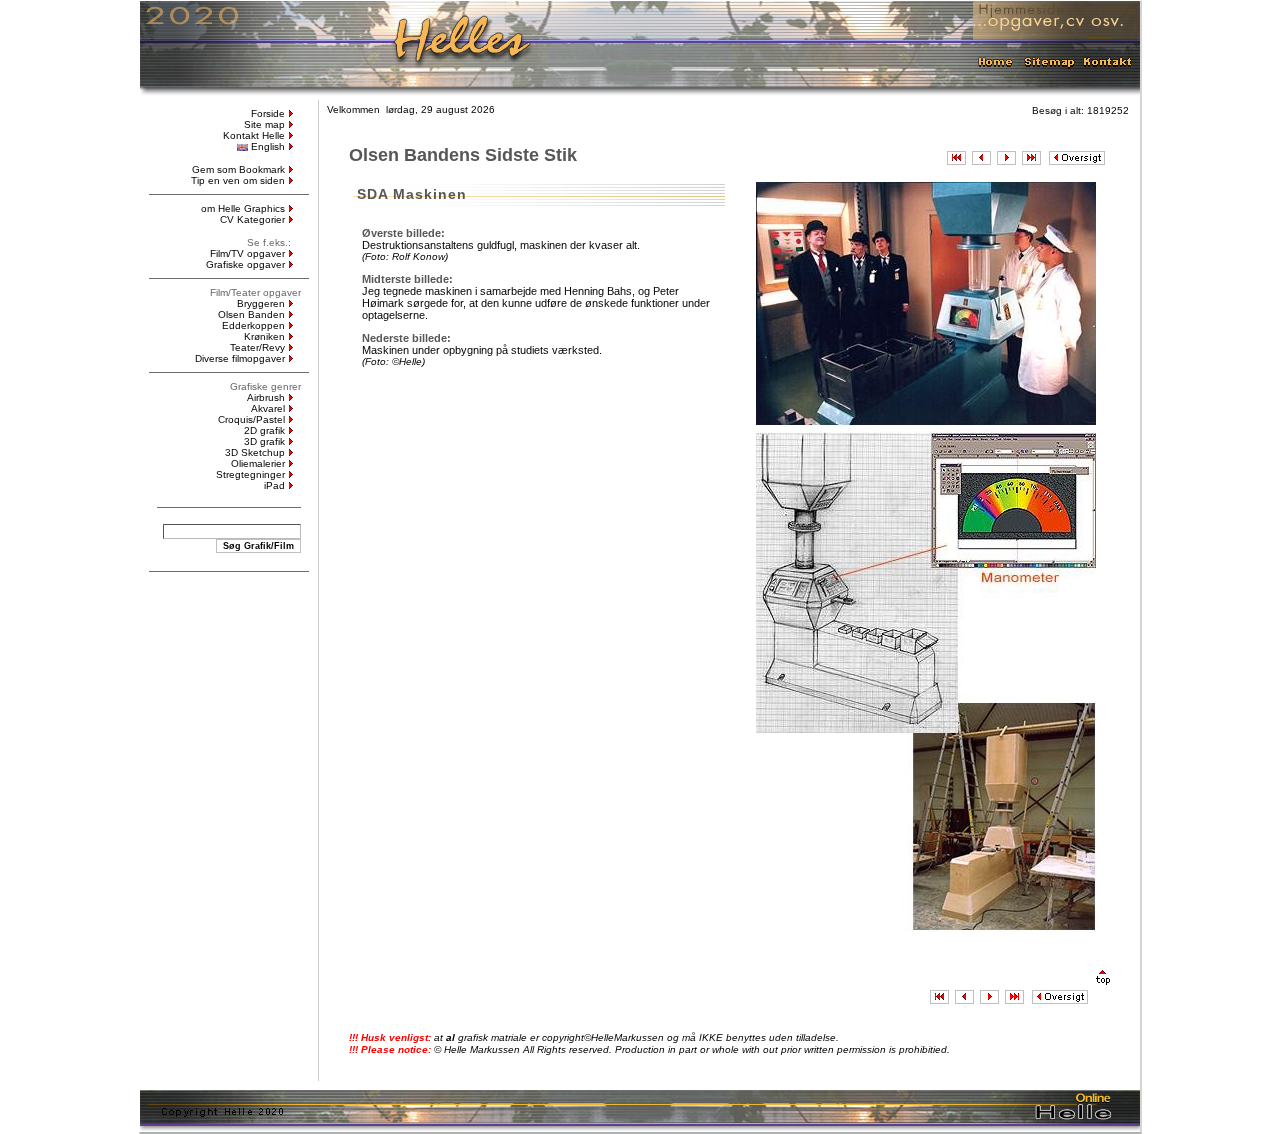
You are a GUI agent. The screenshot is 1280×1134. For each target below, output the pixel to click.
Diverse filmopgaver (240, 358)
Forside (268, 113)
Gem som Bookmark (238, 169)
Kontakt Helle (254, 135)
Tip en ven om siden (238, 180)
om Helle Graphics (243, 208)
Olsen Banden (251, 314)
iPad (274, 485)
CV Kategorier (252, 219)
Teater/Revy (257, 347)
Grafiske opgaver (245, 264)
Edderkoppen (253, 325)
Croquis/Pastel (251, 419)
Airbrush (266, 397)
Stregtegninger (250, 474)
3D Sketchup (255, 452)
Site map (264, 124)
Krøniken (264, 336)
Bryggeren (261, 303)
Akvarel (268, 408)
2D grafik (264, 430)
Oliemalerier (258, 463)
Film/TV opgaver (247, 253)
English (268, 146)
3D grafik (264, 441)
